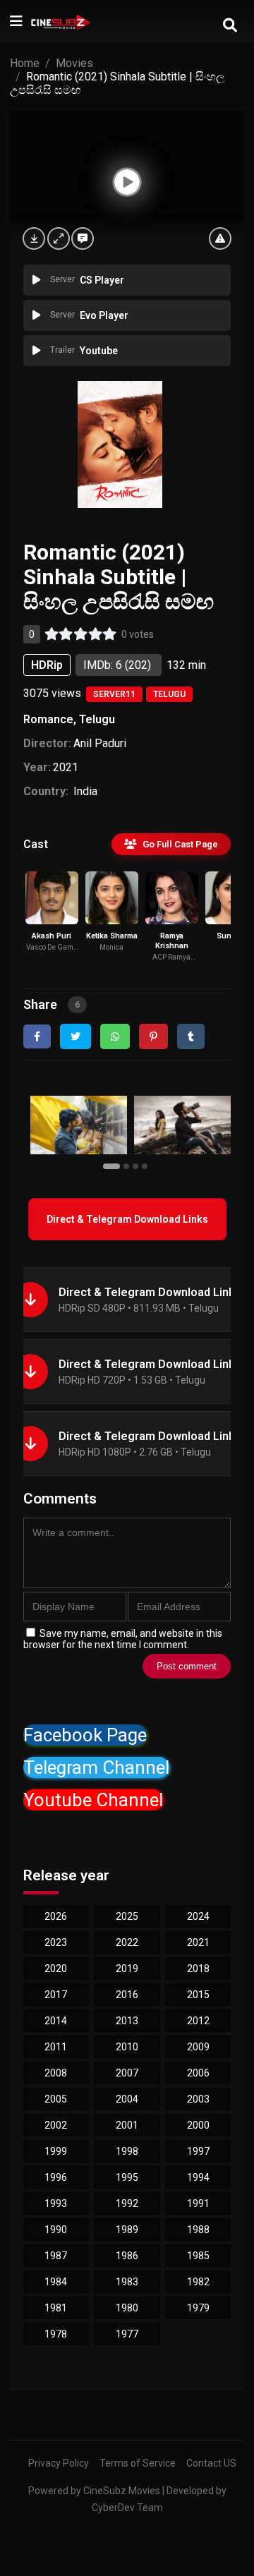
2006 (198, 2073)
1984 (56, 2282)
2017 (56, 1995)
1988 (198, 2230)
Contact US (211, 2463)
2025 (127, 1916)
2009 (198, 2047)
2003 (198, 2099)
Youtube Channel (93, 1800)
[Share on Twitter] (75, 1036)
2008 (56, 2073)
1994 (198, 2177)
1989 (127, 2230)
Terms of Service (138, 2463)
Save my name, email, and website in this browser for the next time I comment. (123, 1639)
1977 (127, 2334)
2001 (127, 2125)
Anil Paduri (100, 743)
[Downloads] (34, 238)
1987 (56, 2256)
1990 (56, 2230)
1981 (56, 2308)
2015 (198, 1995)
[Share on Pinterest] (153, 1036)
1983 (127, 2282)
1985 (198, 2256)
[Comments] (83, 238)
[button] (113, 1166)
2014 (56, 2021)
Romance (48, 719)
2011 (56, 2047)
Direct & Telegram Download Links (127, 1219)
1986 (127, 2256)
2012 (198, 2021)
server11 (114, 694)
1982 (198, 2282)
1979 (198, 2308)
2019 (127, 1969)
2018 (198, 1969)
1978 (56, 2334)
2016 (127, 1995)
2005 (56, 2099)
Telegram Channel (96, 1767)
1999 (56, 2151)
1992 (127, 2203)
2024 (198, 1916)
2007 (127, 2073)
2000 (198, 2125)
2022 (127, 1942)
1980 (127, 2308)
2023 (56, 1942)
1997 (198, 2151)
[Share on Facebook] (37, 1036)
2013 (127, 2021)
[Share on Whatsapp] (115, 1036)
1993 (56, 2203)
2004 (127, 2099)
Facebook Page (85, 1735)
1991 (198, 2203)
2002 (56, 2125)
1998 (127, 2151)
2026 (56, 1916)
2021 (66, 767)
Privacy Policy (59, 2463)
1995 (127, 2177)
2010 (127, 2047)
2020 (56, 1969)
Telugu (169, 694)
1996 (56, 2177)
